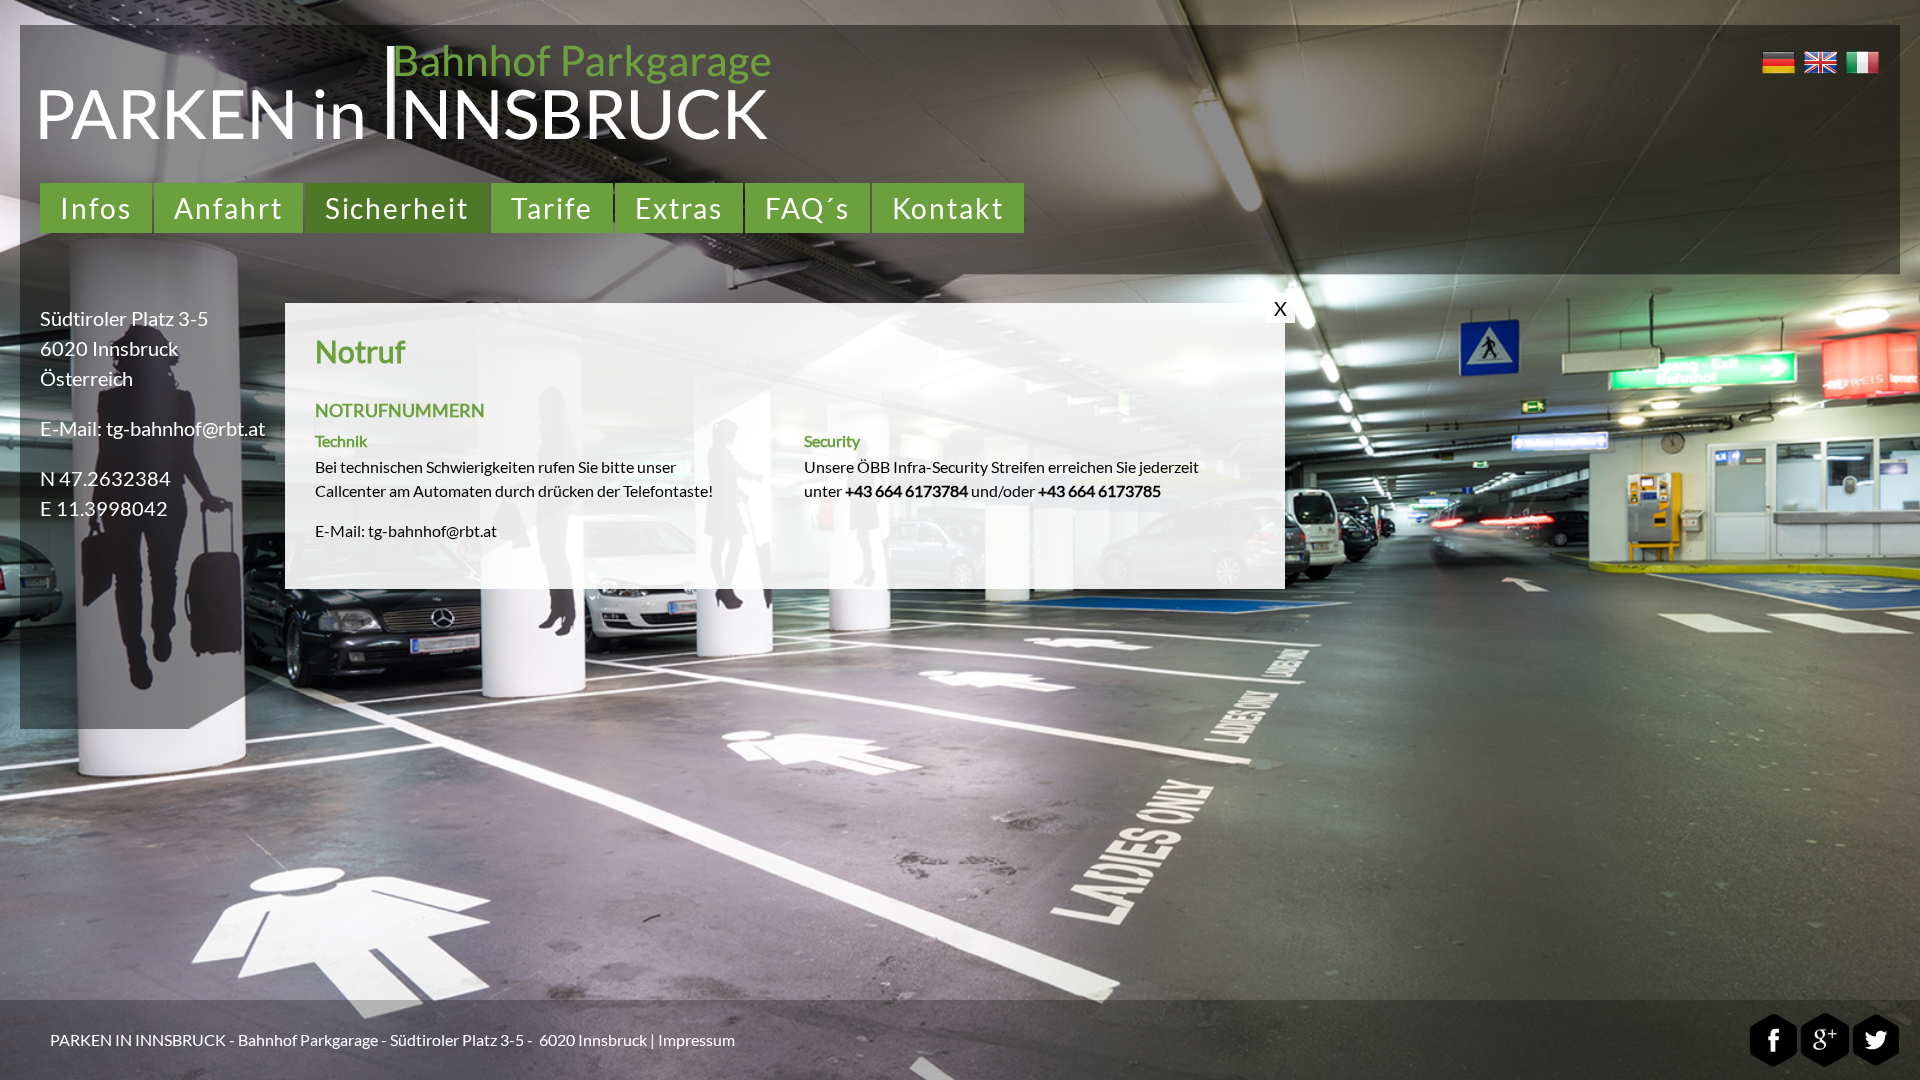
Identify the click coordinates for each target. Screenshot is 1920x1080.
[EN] (1818, 75)
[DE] (1776, 75)
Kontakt (948, 208)
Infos (96, 208)
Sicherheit (397, 208)
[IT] (1860, 75)
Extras (679, 208)
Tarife (552, 208)
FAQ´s (807, 208)
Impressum (696, 1039)
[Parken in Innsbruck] (405, 135)
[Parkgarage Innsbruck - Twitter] (1875, 1062)
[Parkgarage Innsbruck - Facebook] (1773, 1062)
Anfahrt (228, 208)
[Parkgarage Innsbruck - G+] (1824, 1062)
